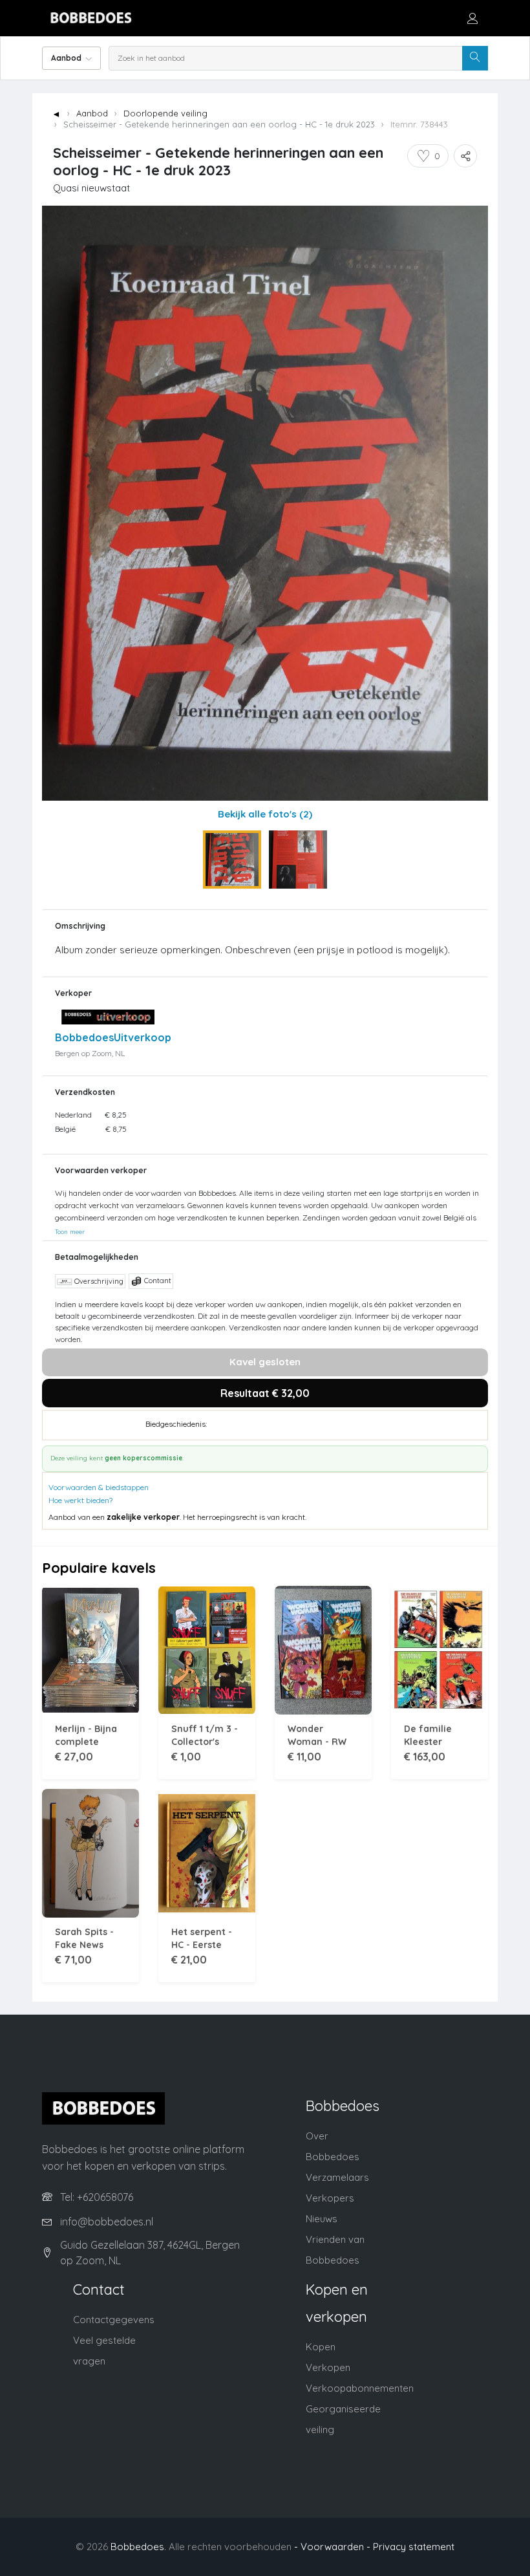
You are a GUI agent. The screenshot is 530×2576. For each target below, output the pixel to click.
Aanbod (92, 113)
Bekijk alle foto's (265, 814)
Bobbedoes (137, 2547)
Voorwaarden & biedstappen (99, 1487)
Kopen (321, 2347)
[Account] (472, 18)
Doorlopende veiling (165, 113)
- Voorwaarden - (332, 2547)
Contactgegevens (114, 2320)
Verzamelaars (337, 2177)
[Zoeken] (475, 58)
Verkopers (330, 2198)
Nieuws (322, 2219)
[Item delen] (465, 156)
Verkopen (328, 2367)
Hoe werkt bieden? (80, 1500)
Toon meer (70, 1231)
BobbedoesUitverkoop (113, 1037)
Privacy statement (414, 2547)
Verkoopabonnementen (360, 2388)
